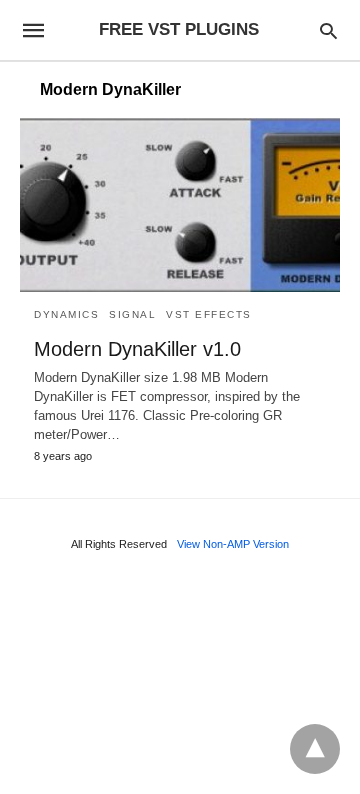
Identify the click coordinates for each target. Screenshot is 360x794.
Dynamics (66, 314)
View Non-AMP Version (233, 544)
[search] (328, 30)
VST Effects (209, 314)
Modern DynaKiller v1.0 (137, 349)
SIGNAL (132, 314)
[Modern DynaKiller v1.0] (180, 205)
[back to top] (315, 749)
